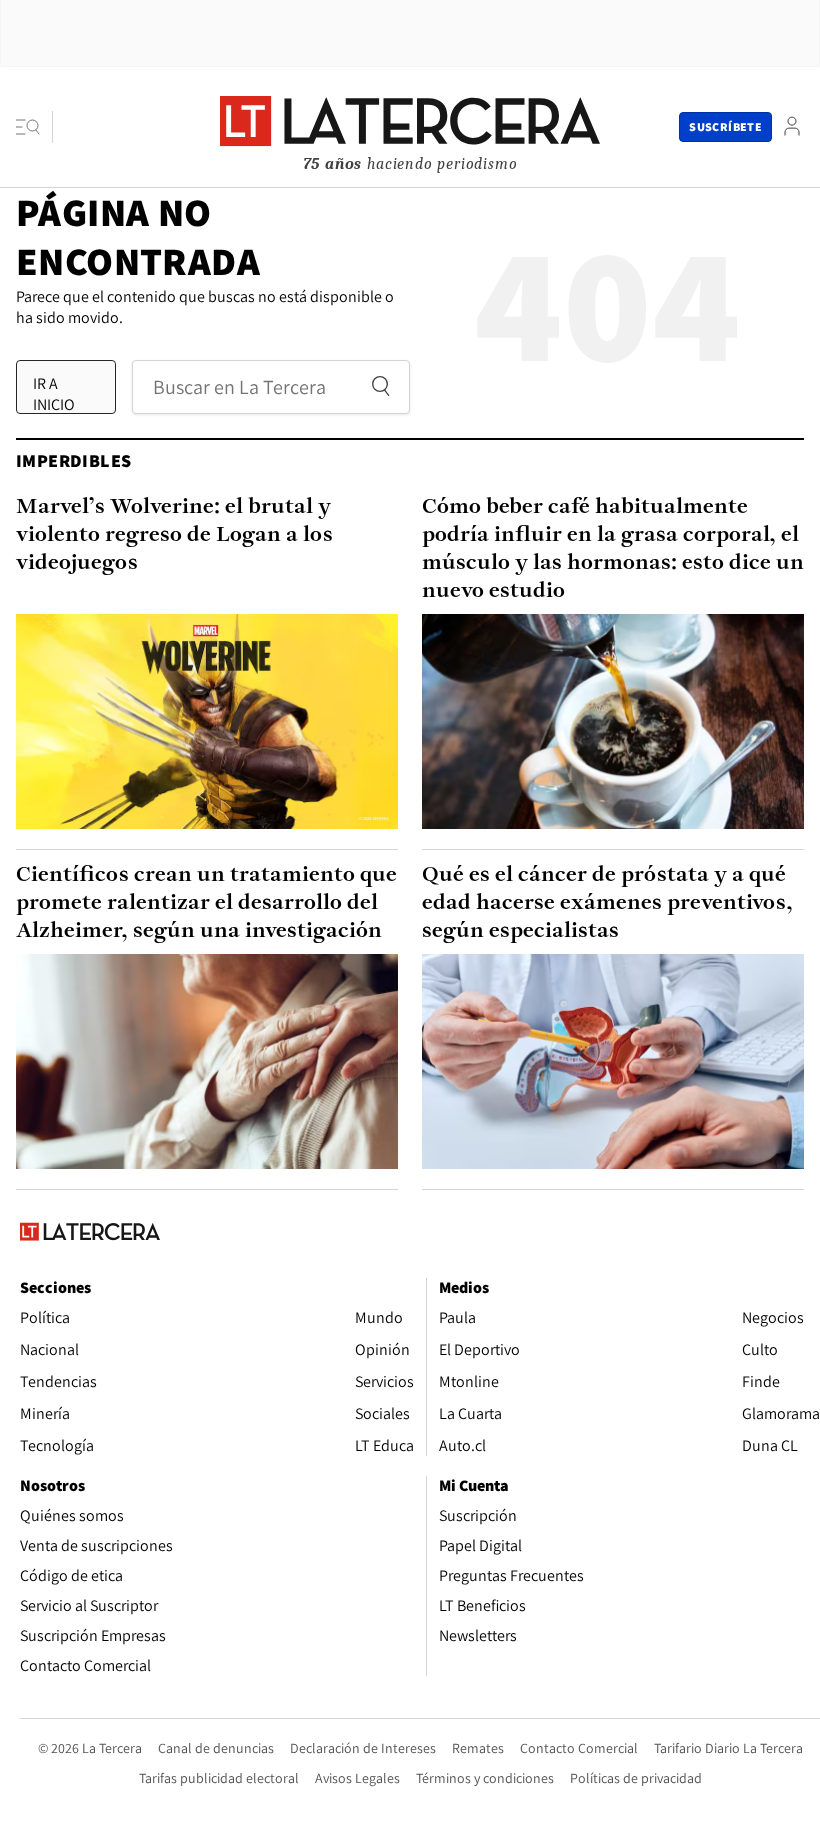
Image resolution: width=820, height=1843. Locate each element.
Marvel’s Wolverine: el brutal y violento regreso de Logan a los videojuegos (174, 535)
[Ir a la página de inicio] (410, 126)
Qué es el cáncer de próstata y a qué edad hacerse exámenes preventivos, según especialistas (607, 903)
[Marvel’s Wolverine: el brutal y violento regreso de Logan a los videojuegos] (207, 721)
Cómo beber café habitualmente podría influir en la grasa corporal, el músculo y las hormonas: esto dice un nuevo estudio (613, 549)
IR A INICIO (54, 393)
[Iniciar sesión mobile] (792, 126)
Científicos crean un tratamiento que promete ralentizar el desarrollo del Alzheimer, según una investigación (206, 903)
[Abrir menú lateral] (34, 127)
